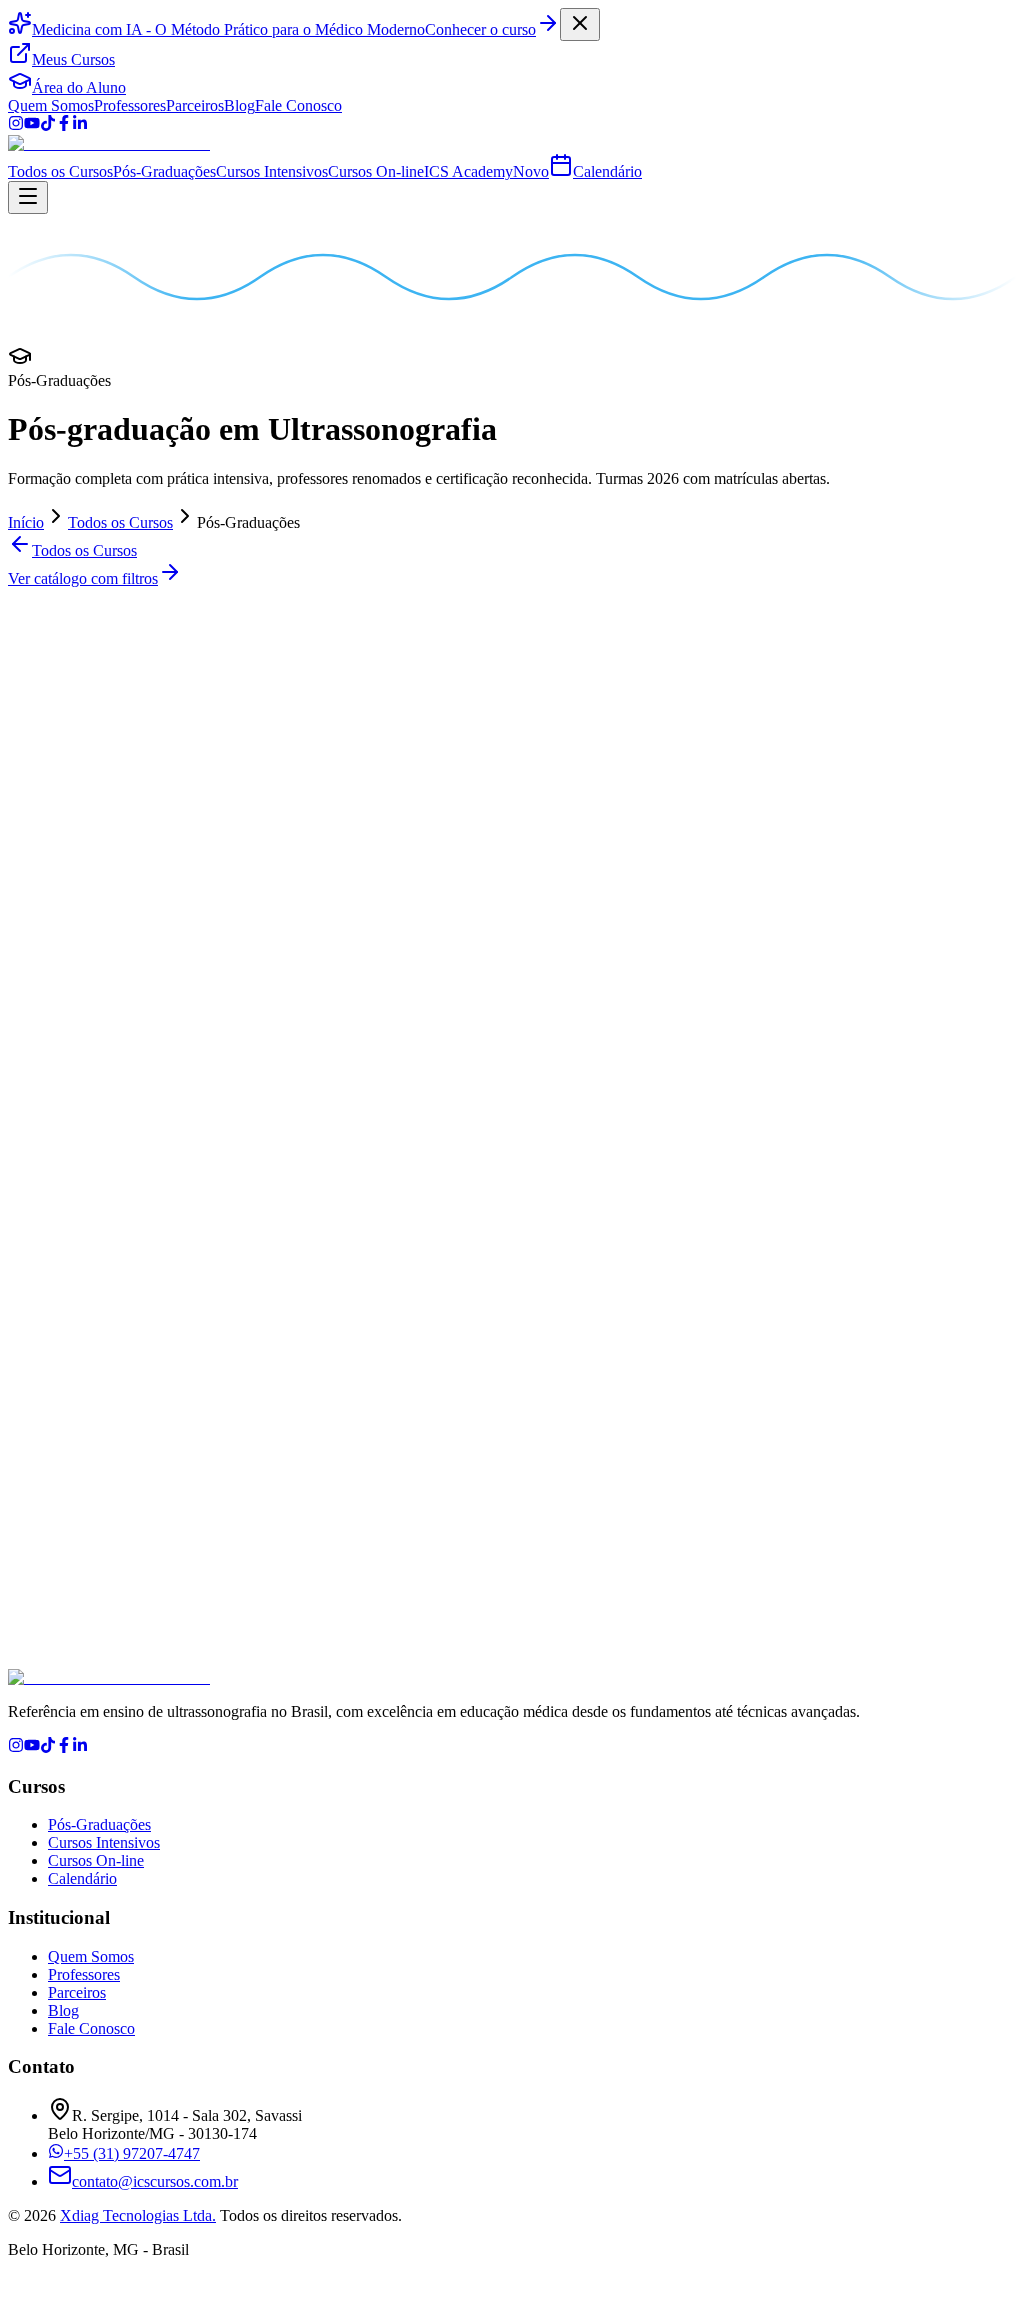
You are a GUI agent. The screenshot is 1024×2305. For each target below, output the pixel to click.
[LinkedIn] (80, 125)
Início (26, 522)
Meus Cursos (73, 59)
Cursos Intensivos (272, 171)
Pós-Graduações (164, 171)
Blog (239, 105)
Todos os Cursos (60, 171)
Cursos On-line (376, 171)
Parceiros (195, 105)
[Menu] (28, 197)
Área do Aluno (79, 87)
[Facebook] (64, 125)
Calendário (607, 171)
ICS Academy (486, 171)
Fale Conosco (298, 105)
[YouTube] (32, 125)
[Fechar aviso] (580, 24)
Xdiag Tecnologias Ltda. (138, 2215)
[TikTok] (48, 125)
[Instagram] (16, 125)
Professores (130, 105)
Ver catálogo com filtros (83, 578)
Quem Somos (51, 105)
